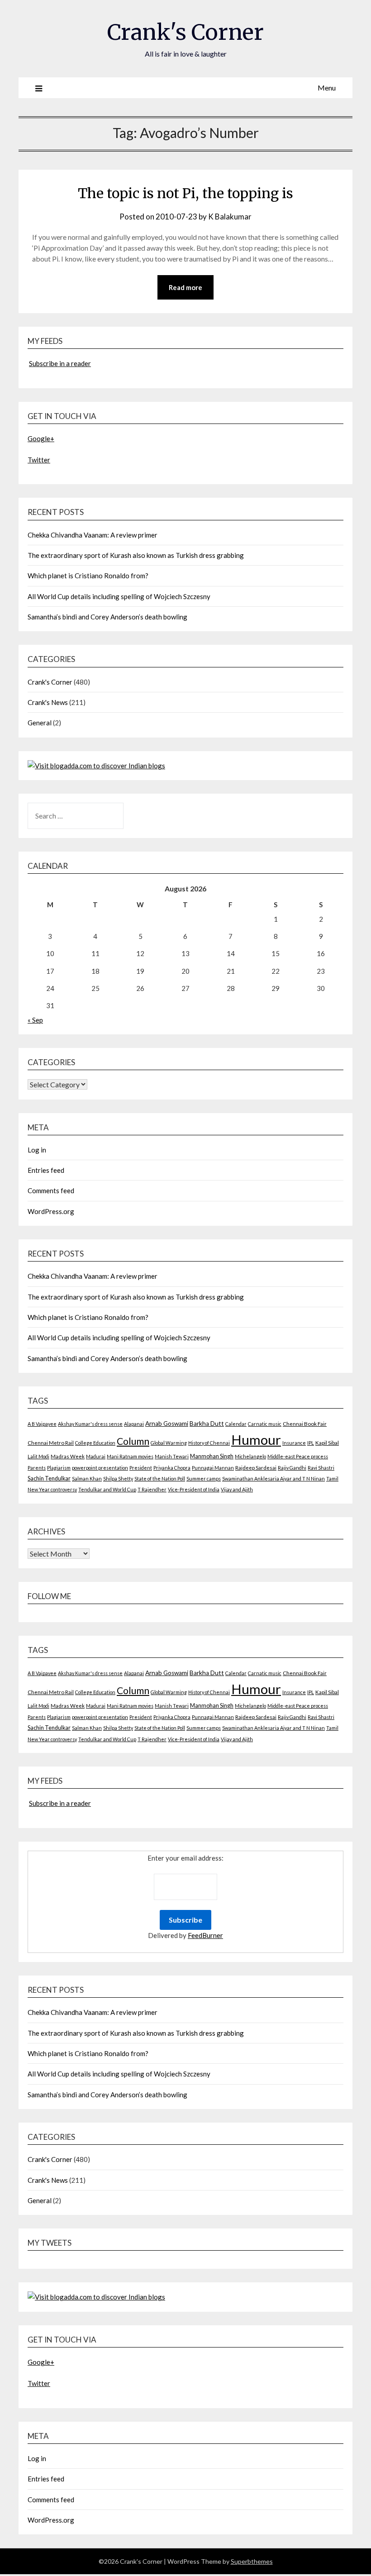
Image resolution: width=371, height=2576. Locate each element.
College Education (95, 1443)
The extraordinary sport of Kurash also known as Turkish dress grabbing (136, 555)
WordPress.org (51, 1211)
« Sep (35, 1020)
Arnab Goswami (167, 1424)
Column (133, 1441)
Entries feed (46, 1170)
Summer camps (204, 1478)
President (141, 1468)
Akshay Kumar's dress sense (90, 1424)
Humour (256, 1440)
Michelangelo (250, 1456)
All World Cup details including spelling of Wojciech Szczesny (119, 596)
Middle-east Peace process (298, 1456)
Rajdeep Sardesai (256, 1468)
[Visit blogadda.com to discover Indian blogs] (96, 766)
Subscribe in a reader (60, 363)
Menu (327, 88)
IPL (311, 1443)
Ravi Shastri (321, 1468)
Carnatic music (265, 1424)
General (40, 723)
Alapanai (134, 1424)
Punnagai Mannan (213, 1468)
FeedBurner (205, 1935)
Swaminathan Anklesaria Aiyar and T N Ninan (273, 1478)
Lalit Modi (38, 1456)
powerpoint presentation (100, 1468)
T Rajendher (152, 1489)
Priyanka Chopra (172, 1468)
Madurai (96, 1456)
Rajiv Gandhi (292, 1468)
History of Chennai (209, 1443)
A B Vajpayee (42, 1424)
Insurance (294, 1443)
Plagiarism (59, 1468)
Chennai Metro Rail (51, 1443)
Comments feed (51, 1190)
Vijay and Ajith (237, 1489)
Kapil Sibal (327, 1443)
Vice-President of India (194, 1489)
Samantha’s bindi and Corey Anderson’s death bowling (107, 617)
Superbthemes (252, 2561)
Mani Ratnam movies (130, 1456)
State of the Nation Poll (160, 1478)
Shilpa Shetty (118, 1478)
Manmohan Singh (212, 1456)
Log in (37, 1150)
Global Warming (169, 1443)
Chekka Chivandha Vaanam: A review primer (93, 535)
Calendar (236, 1424)
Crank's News (48, 702)
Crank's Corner (185, 32)
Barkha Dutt (207, 1424)
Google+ (41, 438)
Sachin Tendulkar (49, 1478)
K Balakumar (230, 217)
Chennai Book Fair (305, 1424)
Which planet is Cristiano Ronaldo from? (88, 576)
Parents (37, 1468)
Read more (185, 287)
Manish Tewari (172, 1456)
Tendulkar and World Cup (107, 1489)
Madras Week (68, 1456)
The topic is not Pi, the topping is (185, 193)
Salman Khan (87, 1478)
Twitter (39, 460)
